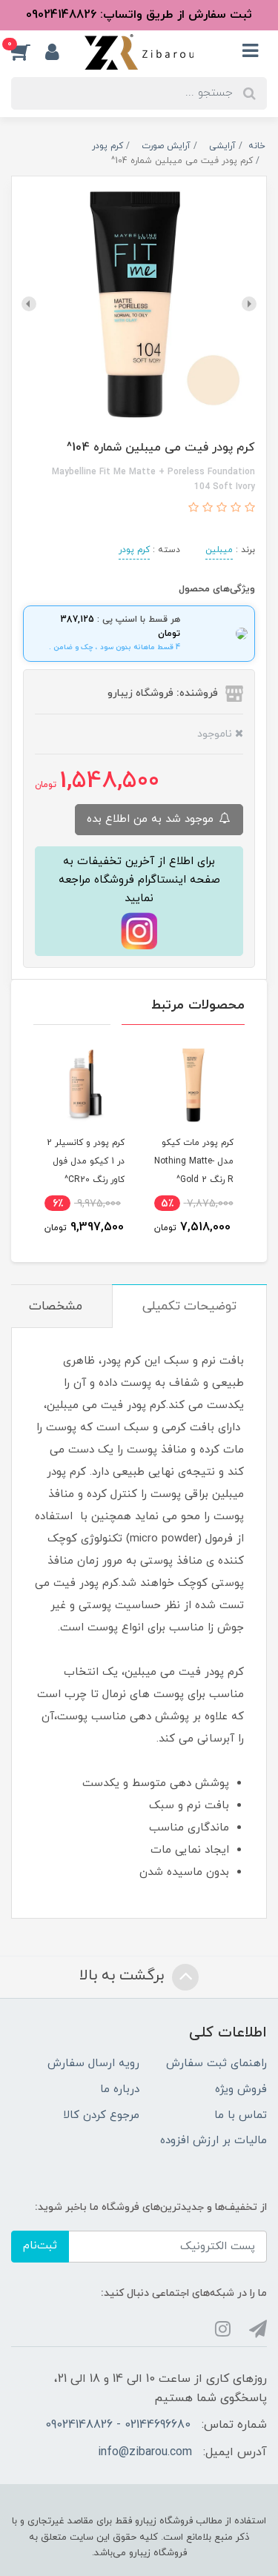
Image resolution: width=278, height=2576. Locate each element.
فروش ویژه (241, 2089)
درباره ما (120, 2089)
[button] (28, 52)
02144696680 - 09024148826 (118, 2425)
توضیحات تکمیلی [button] (189, 1307)
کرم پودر (134, 550)
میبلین (219, 550)
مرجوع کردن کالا (101, 2115)
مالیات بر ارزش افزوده (214, 2141)
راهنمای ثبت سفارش (216, 2064)
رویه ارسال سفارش (93, 2064)
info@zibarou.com (145, 2452)
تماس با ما (241, 2115)
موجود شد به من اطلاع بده (152, 819)
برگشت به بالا (124, 1976)
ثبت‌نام (40, 2246)
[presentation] (249, 304)
